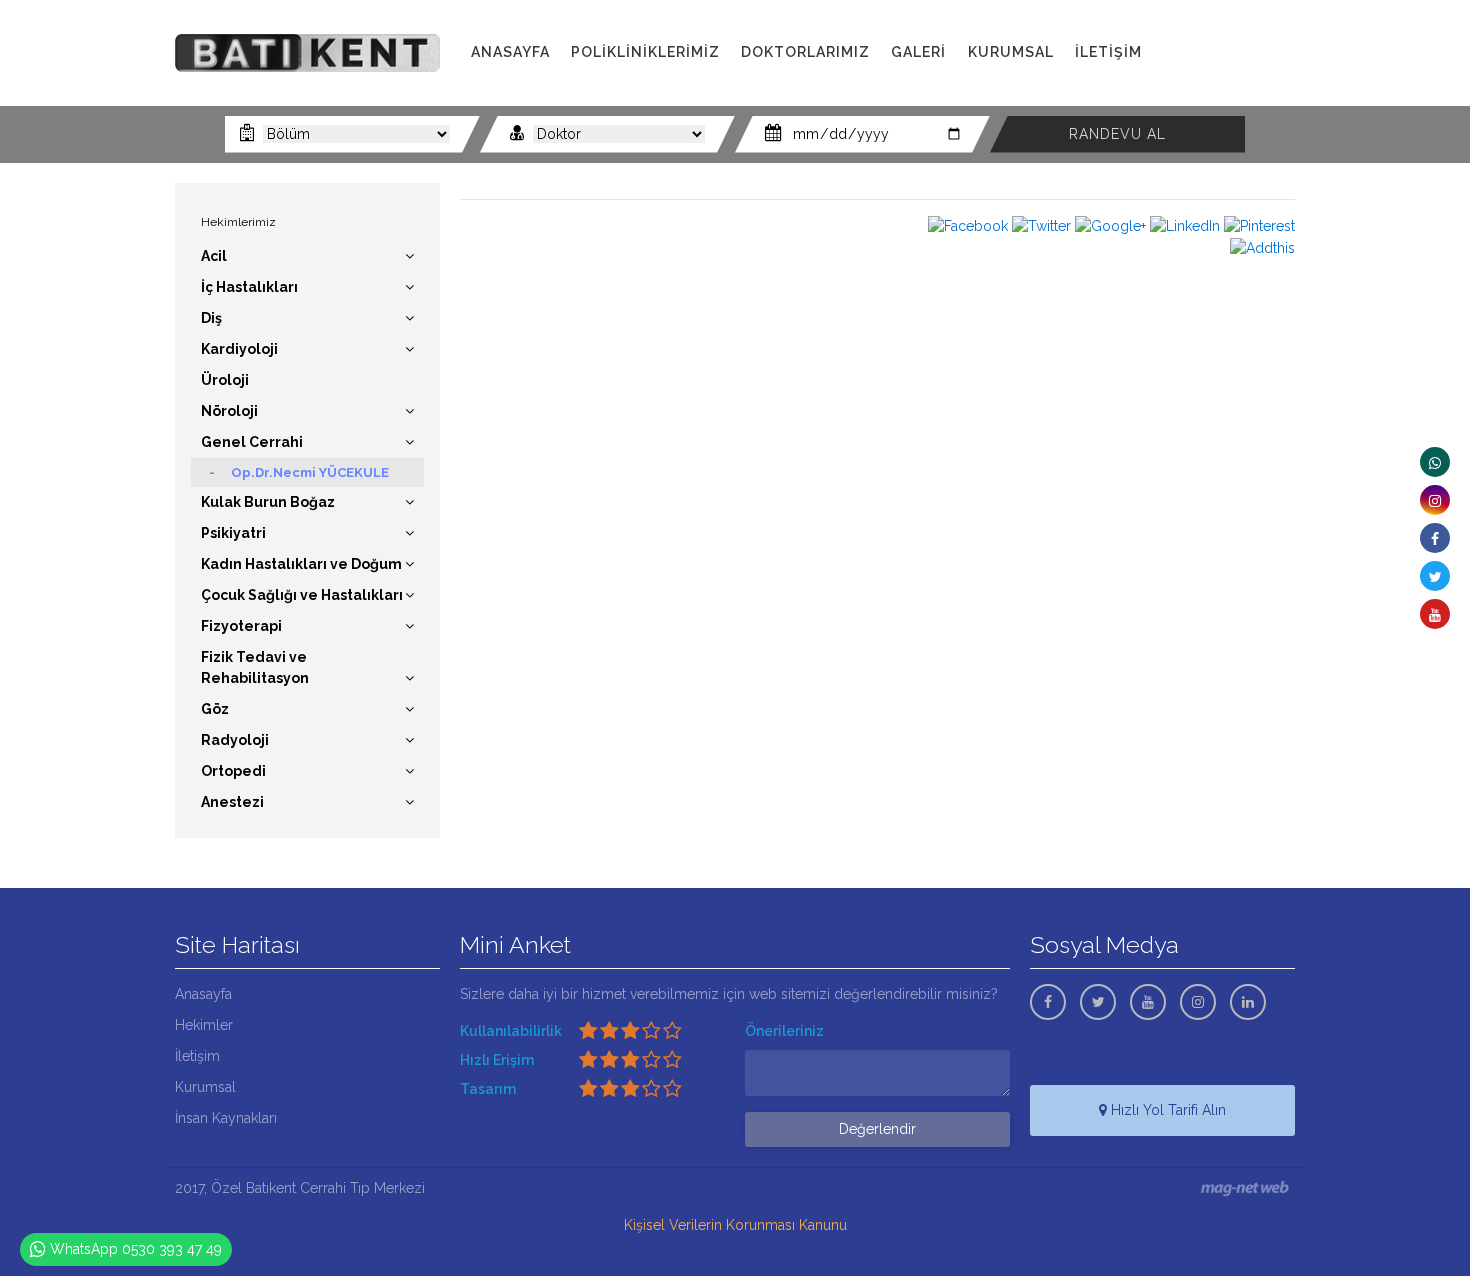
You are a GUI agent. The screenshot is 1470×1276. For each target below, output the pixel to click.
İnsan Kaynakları (226, 1118)
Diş (211, 318)
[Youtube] (1435, 614)
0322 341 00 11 (1233, 52)
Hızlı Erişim (497, 1060)
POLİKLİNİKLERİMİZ (645, 52)
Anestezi (232, 802)
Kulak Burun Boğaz (268, 502)
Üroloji (225, 380)
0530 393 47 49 (1240, 74)
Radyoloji (235, 740)
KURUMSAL (1011, 52)
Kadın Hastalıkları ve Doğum (301, 564)
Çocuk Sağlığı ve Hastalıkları (302, 595)
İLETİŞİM (1108, 52)
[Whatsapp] (1435, 462)
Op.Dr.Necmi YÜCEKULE (310, 472)
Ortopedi (233, 771)
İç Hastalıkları (249, 287)
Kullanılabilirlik (511, 1031)
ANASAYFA (510, 52)
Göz (215, 709)
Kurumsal (205, 1087)
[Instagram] (1435, 500)
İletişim (197, 1056)
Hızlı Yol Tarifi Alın (1166, 1110)
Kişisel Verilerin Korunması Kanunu (735, 1225)
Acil (214, 256)
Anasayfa (203, 994)
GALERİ (918, 52)
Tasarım (488, 1089)
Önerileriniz (784, 1031)
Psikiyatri (233, 533)
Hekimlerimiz (238, 222)
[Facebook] (1435, 538)
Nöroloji (229, 411)
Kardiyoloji (239, 349)
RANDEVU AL (1117, 134)
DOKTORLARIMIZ (805, 52)
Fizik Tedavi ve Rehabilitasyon (255, 667)
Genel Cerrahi (252, 442)
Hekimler (204, 1025)
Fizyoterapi (241, 626)
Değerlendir (877, 1129)
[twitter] (1435, 576)
